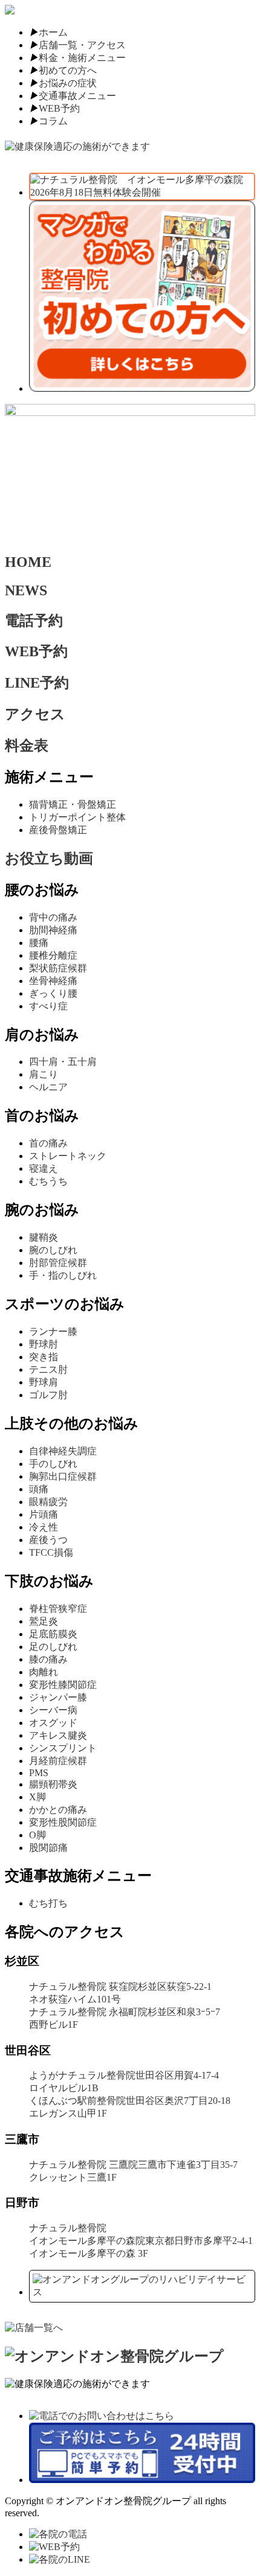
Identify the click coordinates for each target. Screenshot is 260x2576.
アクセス (35, 714)
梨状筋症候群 (58, 968)
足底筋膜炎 (53, 1634)
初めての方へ (68, 70)
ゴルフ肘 (48, 1395)
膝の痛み (48, 1659)
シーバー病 (53, 1710)
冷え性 (44, 1527)
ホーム (53, 32)
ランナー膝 (53, 1331)
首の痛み (48, 1143)
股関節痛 (48, 1848)
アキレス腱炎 (58, 1735)
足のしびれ (53, 1647)
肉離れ (44, 1672)
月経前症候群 (58, 1761)
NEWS (26, 590)
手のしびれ (53, 1464)
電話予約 (34, 621)
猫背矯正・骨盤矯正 (73, 804)
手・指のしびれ (63, 1275)
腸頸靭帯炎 (53, 1784)
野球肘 (44, 1344)
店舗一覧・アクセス (82, 45)
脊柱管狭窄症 (58, 1609)
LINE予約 (37, 683)
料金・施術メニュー (82, 58)
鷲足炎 (44, 1621)
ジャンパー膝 (58, 1697)
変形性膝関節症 (63, 1685)
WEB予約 (59, 108)
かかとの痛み (58, 1810)
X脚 (37, 1797)
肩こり (44, 1074)
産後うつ (48, 1540)
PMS (39, 1773)
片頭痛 (44, 1514)
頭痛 (39, 1489)
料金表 (27, 746)
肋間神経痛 (53, 930)
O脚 (37, 1835)
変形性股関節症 (63, 1822)
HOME (28, 562)
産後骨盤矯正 (58, 830)
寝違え (44, 1168)
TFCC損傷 (51, 1552)
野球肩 (44, 1382)
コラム (53, 121)
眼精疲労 (48, 1502)
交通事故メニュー (77, 96)
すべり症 (48, 1006)
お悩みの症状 (68, 83)
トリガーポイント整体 (77, 817)
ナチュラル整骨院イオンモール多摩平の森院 (141, 2241)
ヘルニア (48, 1087)
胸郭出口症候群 (63, 1476)
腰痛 (39, 943)
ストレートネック (68, 1156)
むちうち (48, 1181)
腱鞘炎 (44, 1237)
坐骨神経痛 (53, 981)
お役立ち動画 (49, 858)
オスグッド (53, 1723)
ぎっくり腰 (53, 993)
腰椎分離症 (53, 955)
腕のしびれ (53, 1250)
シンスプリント (63, 1748)
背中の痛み (53, 917)
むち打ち (48, 1903)
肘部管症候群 (58, 1263)
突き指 (44, 1357)
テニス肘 (48, 1369)
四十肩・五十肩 (63, 1062)
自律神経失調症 (63, 1451)
